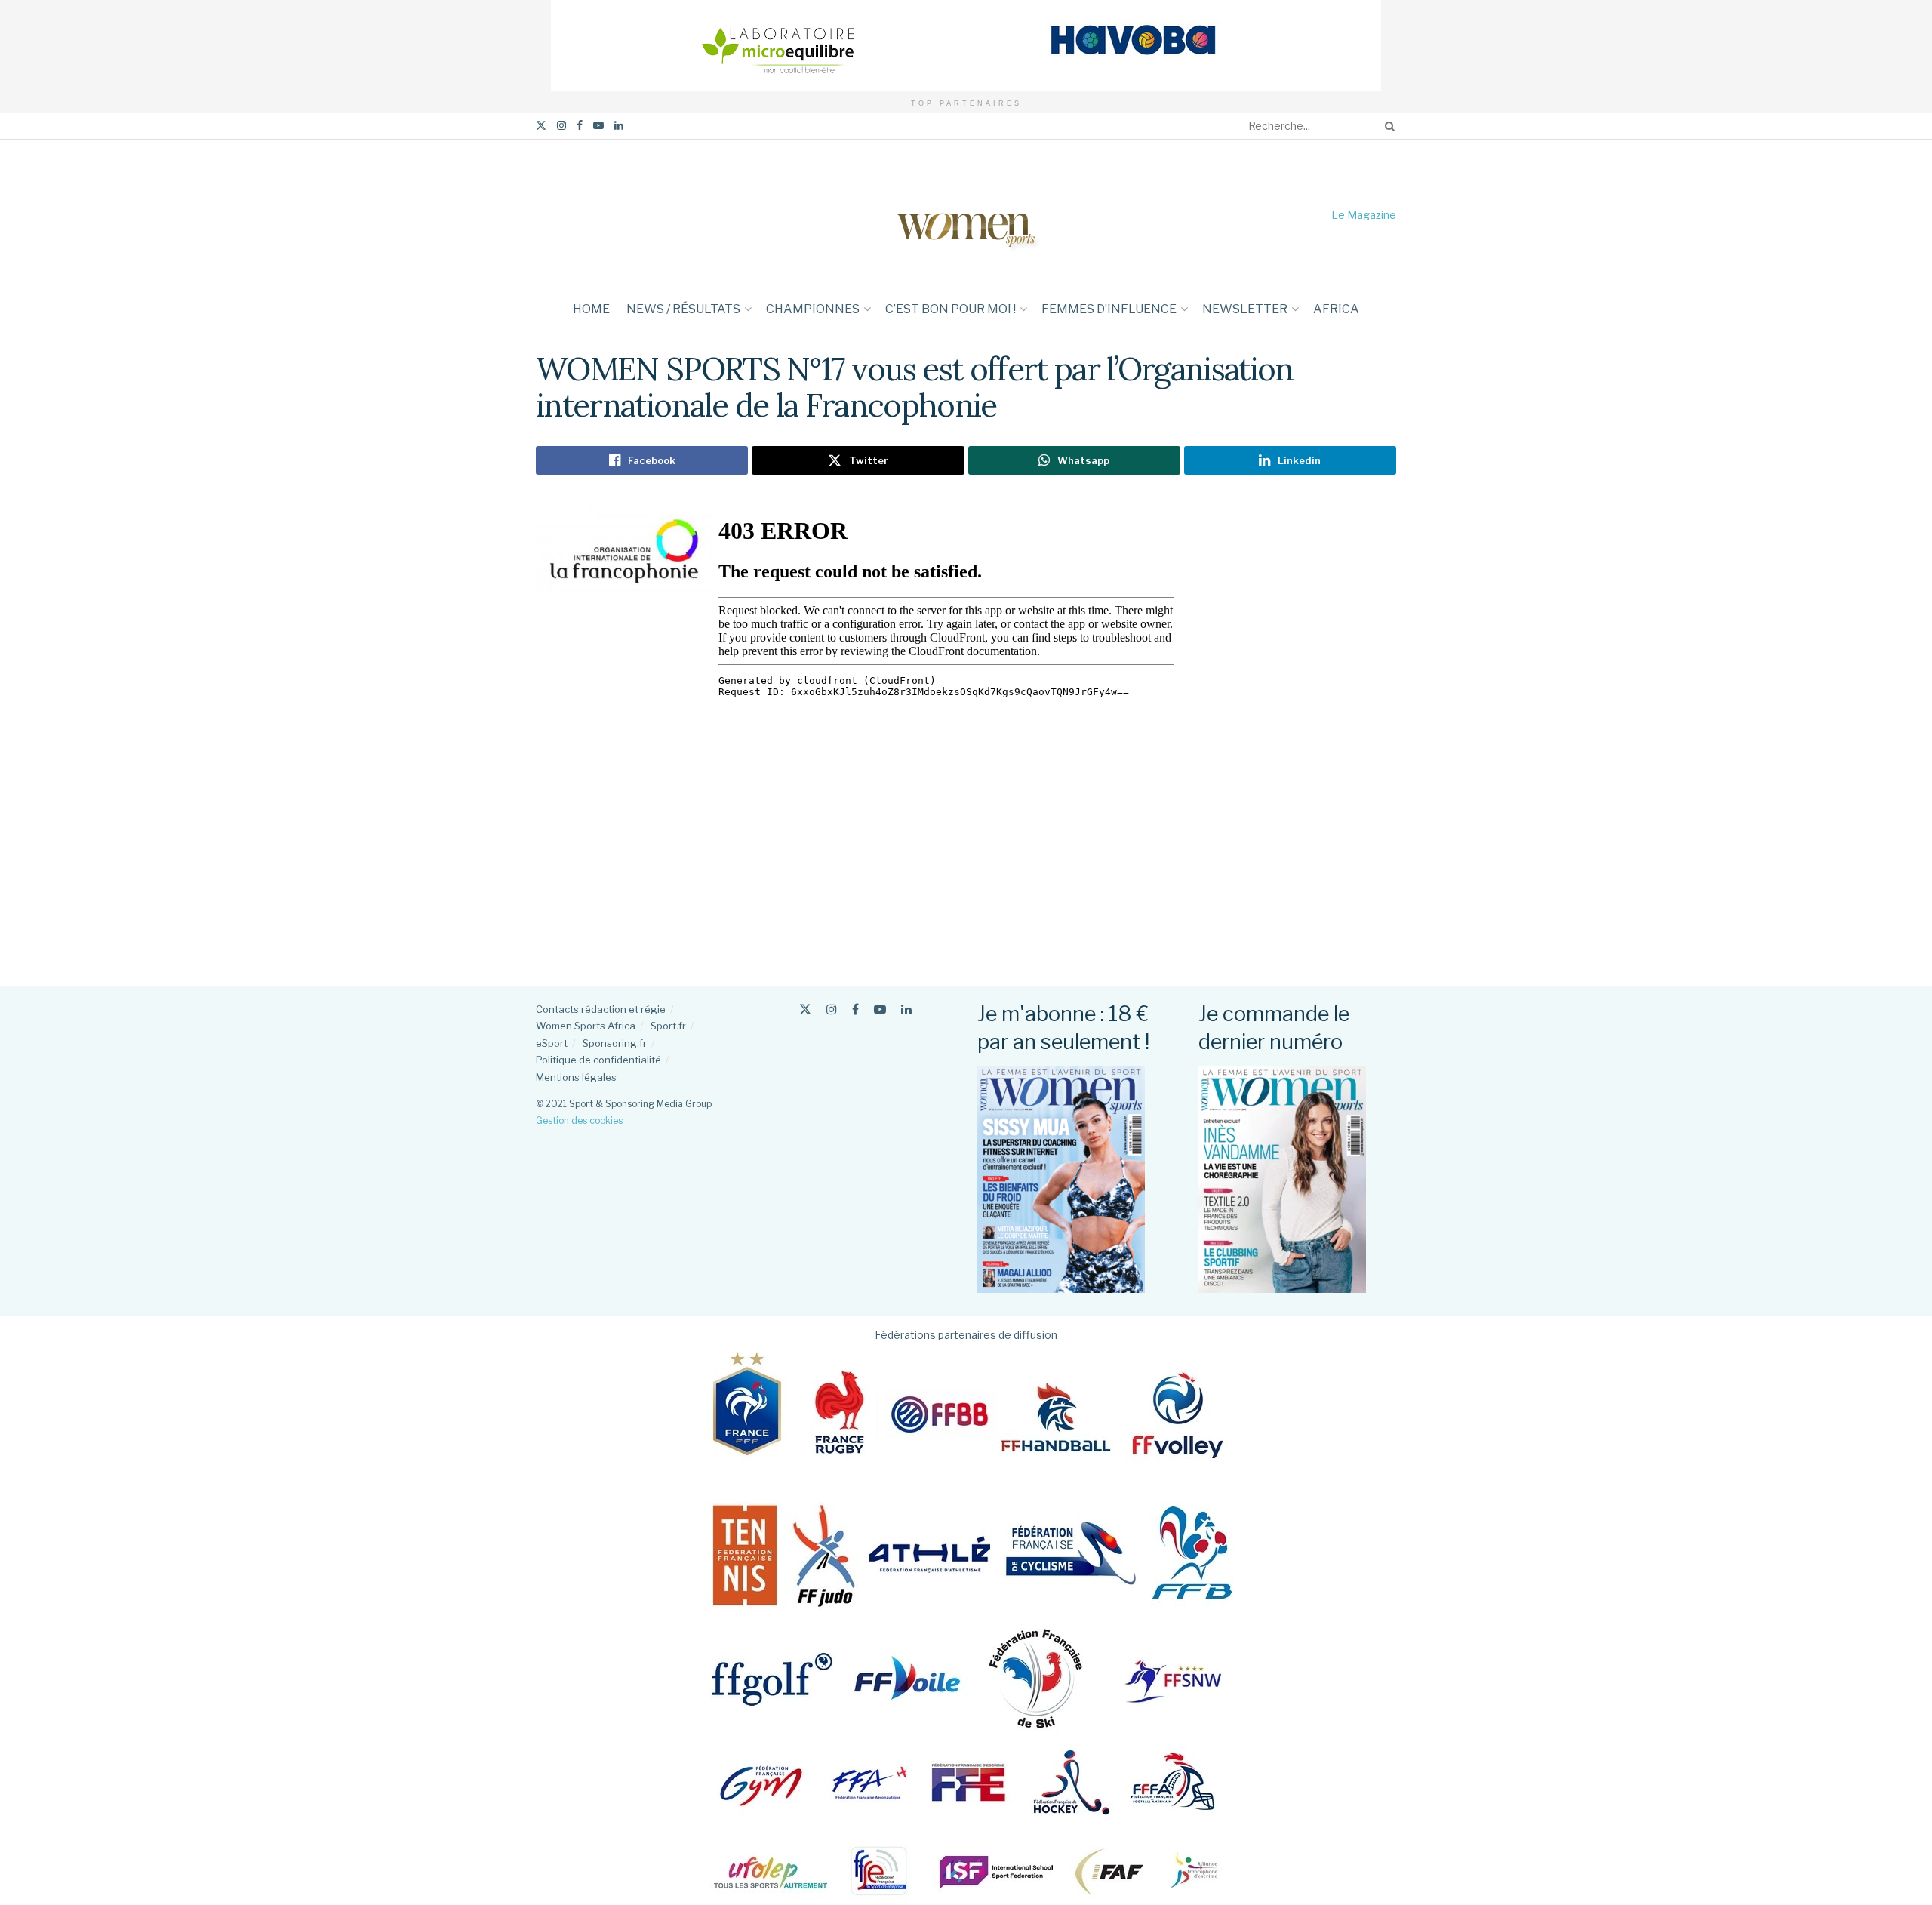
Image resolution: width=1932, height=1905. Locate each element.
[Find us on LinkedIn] (619, 126)
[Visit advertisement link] (966, 46)
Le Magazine (1364, 215)
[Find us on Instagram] (561, 126)
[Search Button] (1387, 126)
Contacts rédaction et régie (601, 1009)
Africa (1336, 309)
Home (591, 309)
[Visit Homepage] (966, 215)
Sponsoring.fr (615, 1043)
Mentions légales (576, 1077)
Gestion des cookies (579, 1120)
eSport (552, 1043)
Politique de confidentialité (598, 1060)
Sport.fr (668, 1026)
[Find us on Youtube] (598, 126)
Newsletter (1245, 309)
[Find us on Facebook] (580, 126)
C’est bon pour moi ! (951, 309)
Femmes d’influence (1109, 309)
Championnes (813, 309)
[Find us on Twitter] (541, 126)
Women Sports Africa (586, 1026)
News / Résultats (683, 309)
